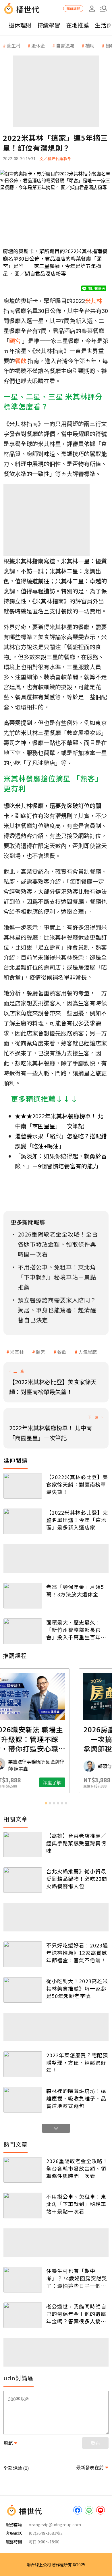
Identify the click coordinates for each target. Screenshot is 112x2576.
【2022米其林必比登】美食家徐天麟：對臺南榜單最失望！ (77, 1484)
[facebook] (78, 2510)
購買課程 (73, 8)
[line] (89, 2510)
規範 (8, 2443)
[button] (103, 9)
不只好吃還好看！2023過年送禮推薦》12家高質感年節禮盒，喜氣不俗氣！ (77, 1953)
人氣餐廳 (88, 1352)
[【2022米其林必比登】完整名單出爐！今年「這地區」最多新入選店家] (23, 1521)
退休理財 (20, 25)
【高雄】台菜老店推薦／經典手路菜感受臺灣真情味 (76, 1843)
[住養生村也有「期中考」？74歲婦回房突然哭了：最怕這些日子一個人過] (23, 2280)
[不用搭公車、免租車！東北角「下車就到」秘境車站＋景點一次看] (23, 2205)
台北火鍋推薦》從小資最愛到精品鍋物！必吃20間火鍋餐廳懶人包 (77, 1879)
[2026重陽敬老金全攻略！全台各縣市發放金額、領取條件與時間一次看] (23, 2170)
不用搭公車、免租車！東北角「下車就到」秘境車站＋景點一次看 (76, 2204)
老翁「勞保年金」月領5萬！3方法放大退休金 (75, 1590)
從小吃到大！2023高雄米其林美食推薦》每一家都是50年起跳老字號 (77, 1988)
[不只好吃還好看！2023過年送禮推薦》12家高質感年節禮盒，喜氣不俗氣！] (23, 1954)
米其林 (17, 1352)
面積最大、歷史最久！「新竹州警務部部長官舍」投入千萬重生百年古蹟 (76, 1630)
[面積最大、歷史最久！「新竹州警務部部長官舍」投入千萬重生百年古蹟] (23, 1631)
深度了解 (79, 1782)
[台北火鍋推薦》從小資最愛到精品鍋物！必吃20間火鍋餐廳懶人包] (23, 1880)
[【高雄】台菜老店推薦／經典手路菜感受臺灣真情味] (23, 1845)
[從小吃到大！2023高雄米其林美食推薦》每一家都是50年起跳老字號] (23, 1990)
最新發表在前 (90, 2467)
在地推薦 (78, 25)
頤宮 (40, 1352)
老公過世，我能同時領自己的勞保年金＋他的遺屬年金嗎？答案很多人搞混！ (76, 2314)
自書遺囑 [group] (65, 45)
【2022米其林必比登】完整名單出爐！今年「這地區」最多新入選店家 (77, 1520)
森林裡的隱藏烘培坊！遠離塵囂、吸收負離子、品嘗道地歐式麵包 (76, 2098)
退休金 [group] (38, 45)
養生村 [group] (13, 45)
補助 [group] (90, 45)
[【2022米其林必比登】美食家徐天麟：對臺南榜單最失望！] (23, 1486)
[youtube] (101, 2510)
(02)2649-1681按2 (46, 2533)
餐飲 (62, 1352)
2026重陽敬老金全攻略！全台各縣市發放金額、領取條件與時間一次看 (77, 2168)
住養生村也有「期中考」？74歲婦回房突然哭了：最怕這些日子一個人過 (77, 2278)
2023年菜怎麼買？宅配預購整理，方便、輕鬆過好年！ (77, 2062)
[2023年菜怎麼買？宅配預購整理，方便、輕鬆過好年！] (23, 2064)
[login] (92, 9)
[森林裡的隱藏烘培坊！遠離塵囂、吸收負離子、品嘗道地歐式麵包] (23, 2100)
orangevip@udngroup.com (55, 2525)
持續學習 (49, 25)
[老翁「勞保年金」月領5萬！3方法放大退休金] (23, 1596)
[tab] (46, 1803)
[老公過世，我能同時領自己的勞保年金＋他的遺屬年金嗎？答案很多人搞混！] (23, 2315)
